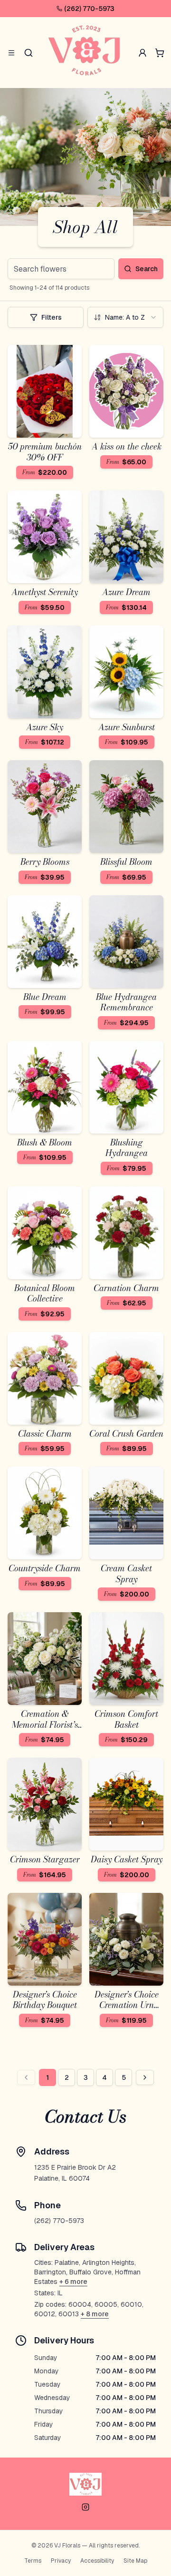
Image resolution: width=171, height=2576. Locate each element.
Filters (52, 317)
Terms (33, 2561)
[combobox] (125, 317)
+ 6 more (73, 2282)
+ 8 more (95, 2314)
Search (147, 269)
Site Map (135, 2561)
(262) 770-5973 (89, 9)
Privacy (61, 2561)
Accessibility (97, 2561)
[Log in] (142, 53)
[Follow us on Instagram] (85, 2507)
